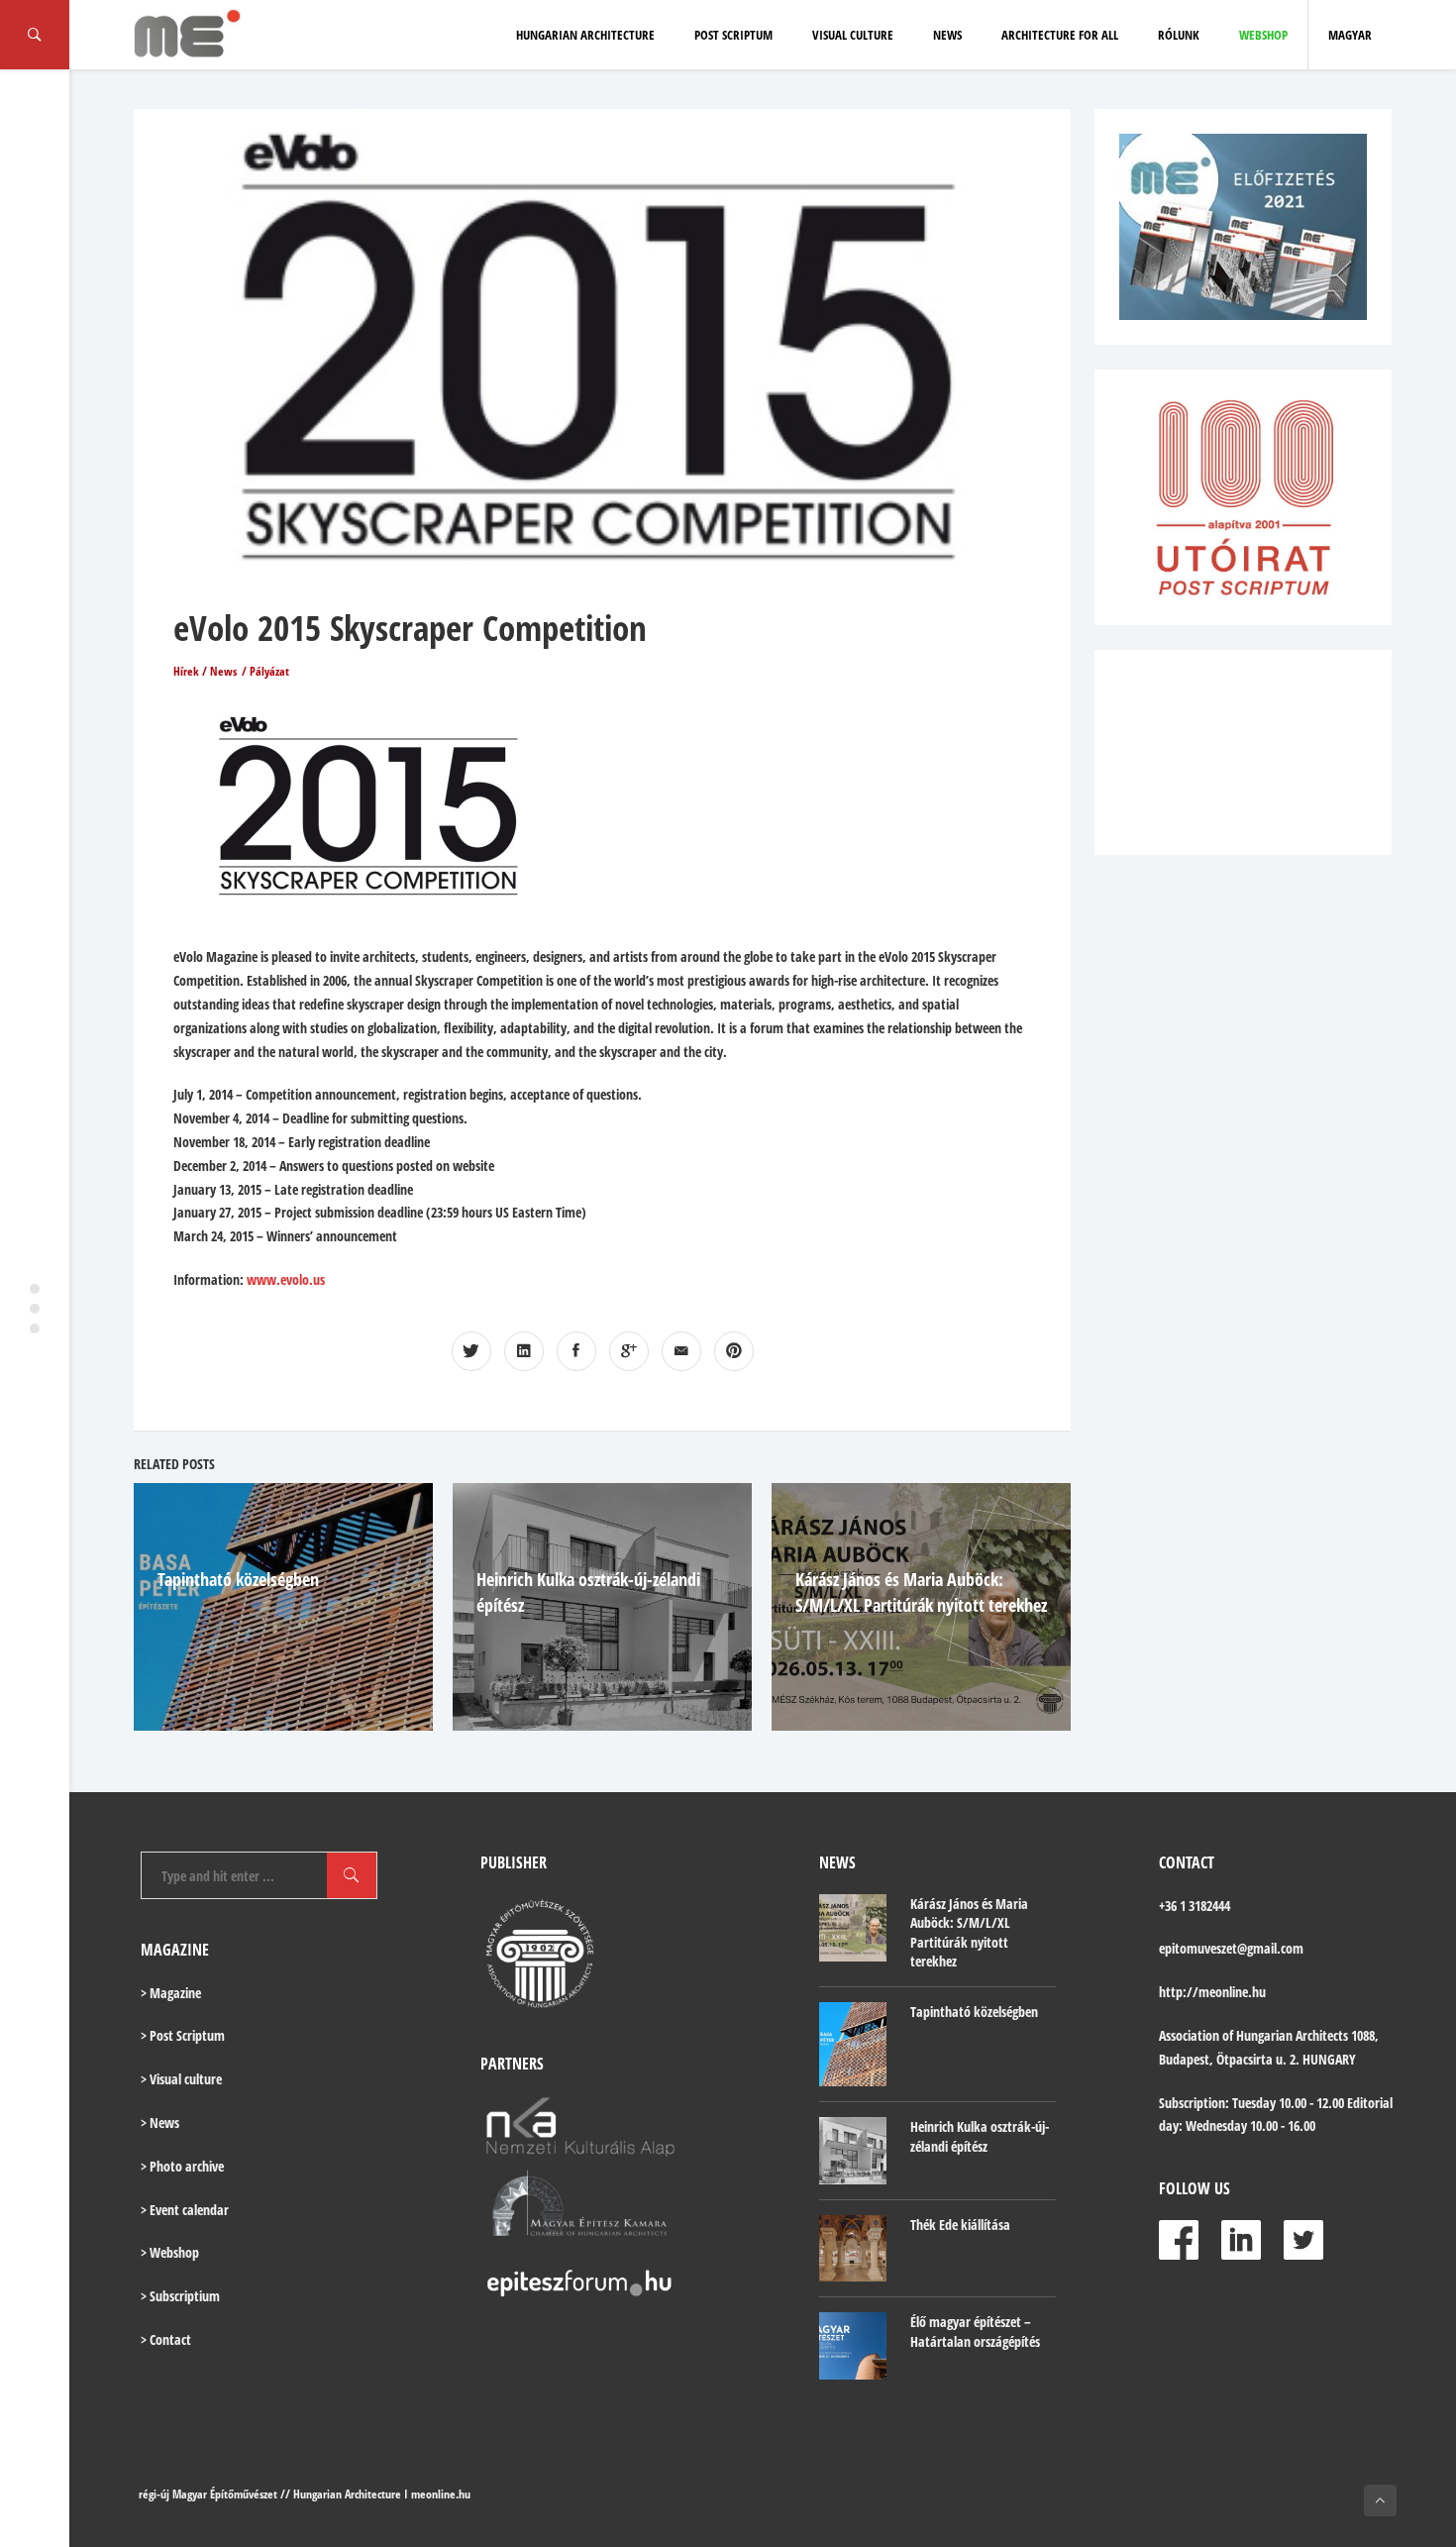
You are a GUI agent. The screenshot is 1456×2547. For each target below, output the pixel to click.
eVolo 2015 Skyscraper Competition (410, 628)
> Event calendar (185, 2210)
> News (160, 2122)
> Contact (166, 2339)
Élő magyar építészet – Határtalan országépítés (975, 2332)
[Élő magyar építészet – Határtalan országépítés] (853, 2346)
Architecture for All (1060, 35)
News (947, 35)
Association (1189, 2035)
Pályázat (269, 671)
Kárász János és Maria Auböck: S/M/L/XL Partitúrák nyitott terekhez (969, 1933)
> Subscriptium (180, 2296)
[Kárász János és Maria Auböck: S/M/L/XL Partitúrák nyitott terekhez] (853, 1928)
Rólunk (1179, 35)
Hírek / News (205, 671)
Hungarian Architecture (585, 35)
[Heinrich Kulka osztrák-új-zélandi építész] (853, 2151)
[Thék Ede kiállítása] (853, 2249)
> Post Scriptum (183, 2035)
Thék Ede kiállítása (960, 2225)
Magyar (1350, 35)
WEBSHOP (1263, 35)
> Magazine (171, 1993)
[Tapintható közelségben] (853, 2044)
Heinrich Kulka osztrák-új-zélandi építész (980, 2136)
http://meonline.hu (1212, 1992)
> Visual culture (181, 2079)
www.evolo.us (286, 1279)
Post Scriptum (733, 35)
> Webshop (170, 2252)
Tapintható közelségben (238, 1579)
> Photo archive (182, 2166)
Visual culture (853, 35)
